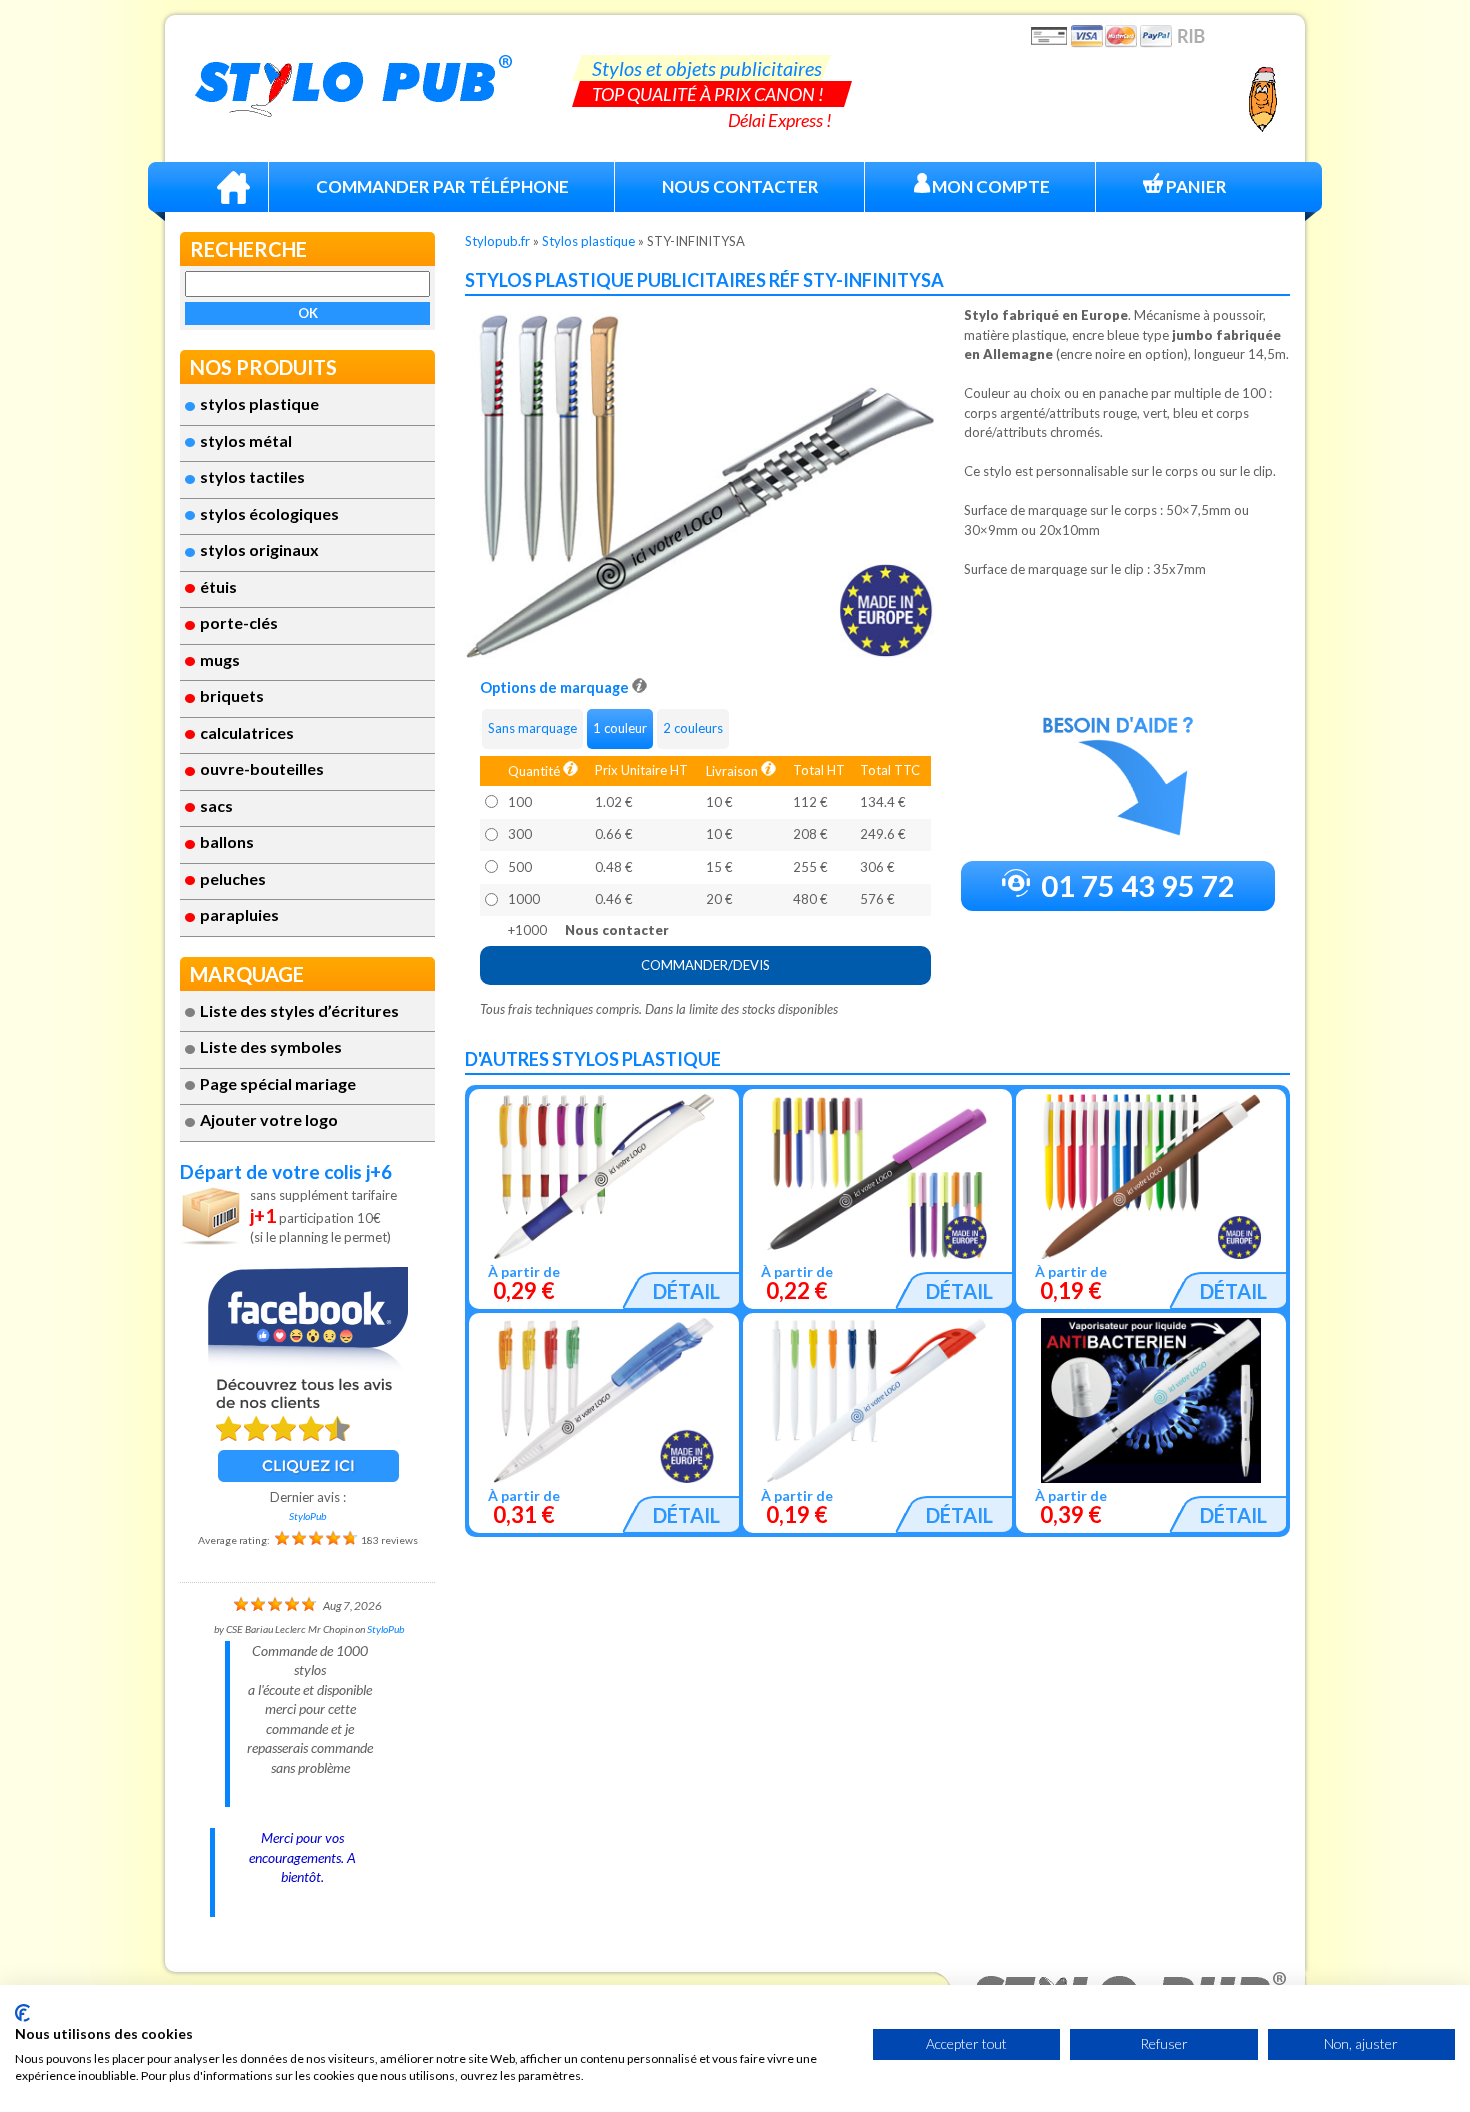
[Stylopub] (353, 87)
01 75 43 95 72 (1135, 885)
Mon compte (991, 186)
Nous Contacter (740, 186)
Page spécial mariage (278, 1083)
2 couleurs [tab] (693, 728)
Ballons (227, 841)
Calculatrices (247, 732)
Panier (1195, 186)
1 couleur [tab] (620, 728)
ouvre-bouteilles (262, 768)
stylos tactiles (252, 476)
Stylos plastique (259, 403)
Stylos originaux (259, 549)
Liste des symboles (271, 1046)
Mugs (220, 659)
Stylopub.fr (497, 241)
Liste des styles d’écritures (299, 1010)
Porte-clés (239, 622)
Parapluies (239, 914)
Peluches (233, 878)
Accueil (233, 187)
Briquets (232, 695)
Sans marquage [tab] (532, 728)
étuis (218, 586)
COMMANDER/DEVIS (705, 965)
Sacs (216, 805)
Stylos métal (246, 440)
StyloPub (307, 1516)
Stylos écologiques (269, 513)
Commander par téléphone (442, 186)
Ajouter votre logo (269, 1119)
